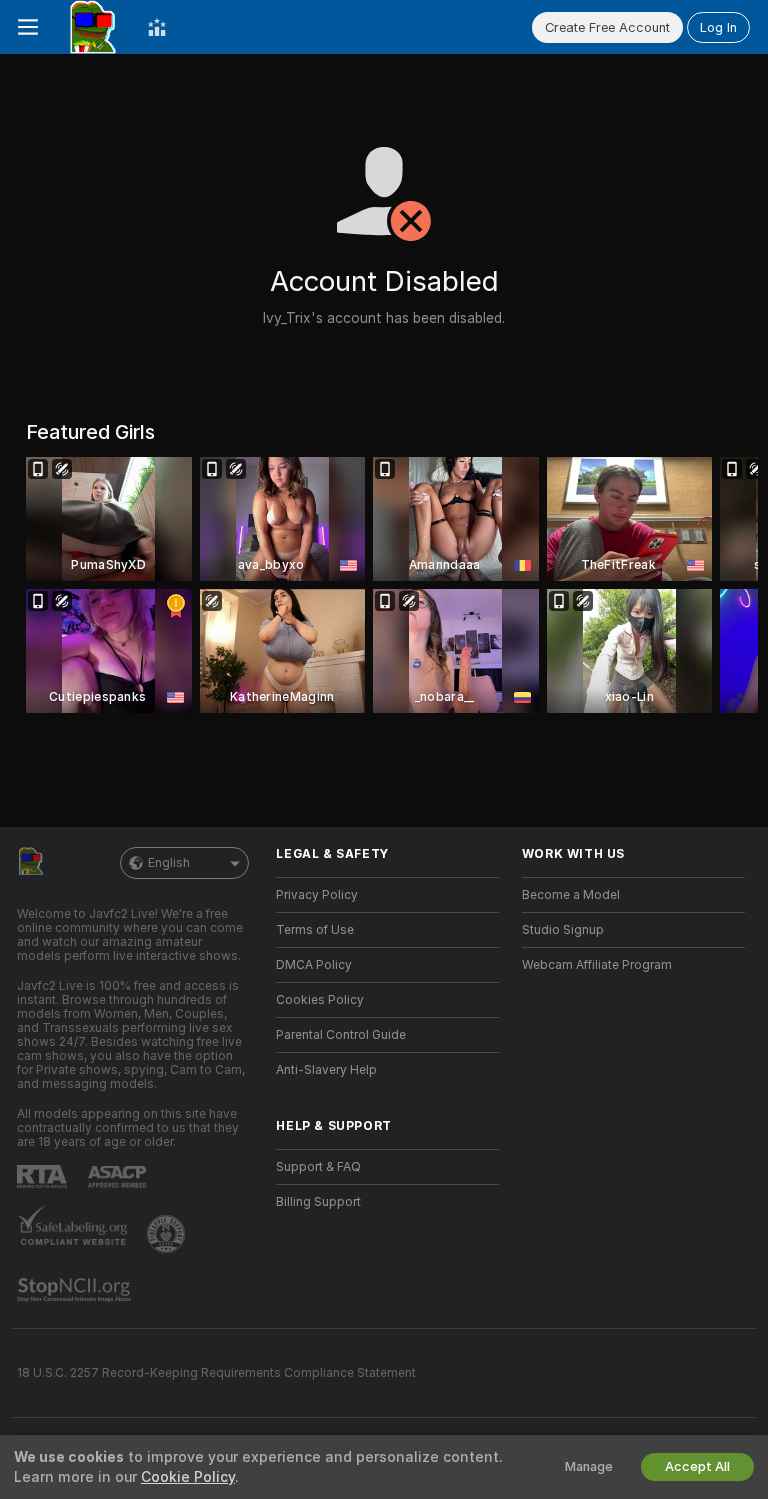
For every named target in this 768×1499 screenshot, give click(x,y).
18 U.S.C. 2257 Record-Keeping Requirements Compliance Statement (216, 1373)
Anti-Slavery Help (326, 1070)
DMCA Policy (314, 965)
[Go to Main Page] (93, 27)
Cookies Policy (320, 1000)
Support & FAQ (318, 1167)
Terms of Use (315, 930)
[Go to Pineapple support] (168, 1234)
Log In (718, 27)
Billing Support (318, 1202)
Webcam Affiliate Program (597, 965)
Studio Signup (563, 930)
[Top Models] (157, 27)
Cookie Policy (188, 1477)
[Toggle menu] (28, 27)
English (169, 863)
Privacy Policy (317, 895)
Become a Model (571, 895)
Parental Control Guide (341, 1035)
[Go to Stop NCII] (76, 1290)
